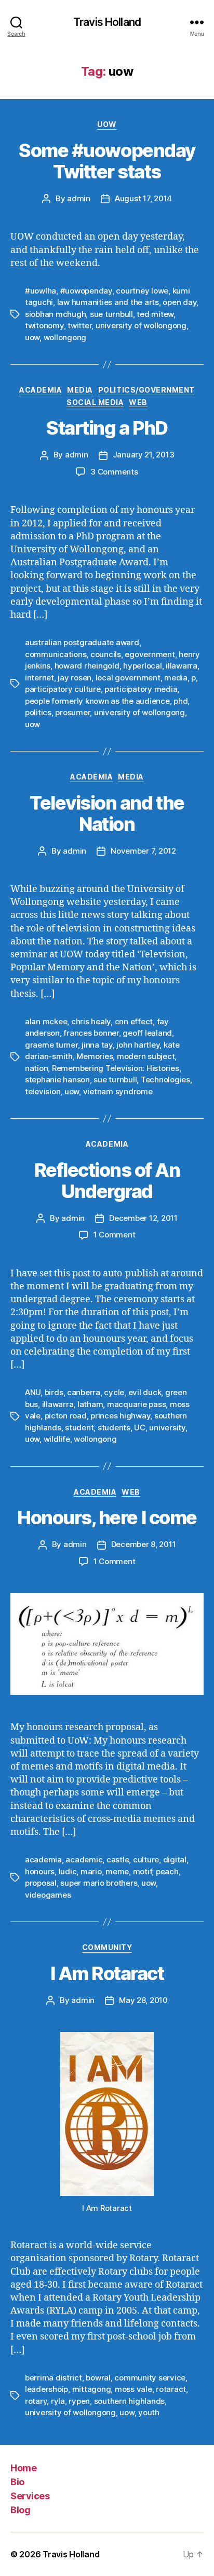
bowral (98, 2378)
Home (23, 2468)
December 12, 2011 (143, 1218)
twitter (79, 325)
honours (40, 1871)
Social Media (95, 402)
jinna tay (97, 1045)
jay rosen (75, 678)
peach (167, 1871)
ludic (68, 1871)
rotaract (171, 2389)
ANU (33, 1392)
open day (179, 302)
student (79, 1428)
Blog (20, 2510)
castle (118, 1860)
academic (84, 1860)
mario (91, 1871)
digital (175, 1860)
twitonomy (44, 325)
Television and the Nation (107, 813)
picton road (66, 1416)
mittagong (92, 2389)
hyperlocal (142, 666)
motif (143, 1871)
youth (149, 2412)
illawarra (182, 666)
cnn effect (134, 1021)
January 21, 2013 (144, 455)
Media (80, 390)
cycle (114, 1392)
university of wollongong (141, 325)
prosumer (72, 712)
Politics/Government (146, 390)
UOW (107, 124)
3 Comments (114, 472)
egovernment (150, 654)
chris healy (91, 1021)
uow (32, 337)
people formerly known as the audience (97, 701)
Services (30, 2496)
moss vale (133, 2389)
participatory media (141, 689)
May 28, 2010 (143, 2000)
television (43, 1091)
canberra (84, 1392)
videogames (48, 1895)
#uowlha (41, 291)
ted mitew (155, 314)
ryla (58, 2401)
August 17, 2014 (143, 198)
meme (117, 1871)
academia (43, 1860)
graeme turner (51, 1045)
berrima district (53, 2378)
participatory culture (63, 689)
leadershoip (46, 2389)
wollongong (65, 337)
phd (180, 701)
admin (79, 198)
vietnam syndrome (118, 1091)
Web (138, 402)
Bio (17, 2482)
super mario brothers (99, 1883)
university (167, 1428)
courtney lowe (142, 291)
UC (140, 1428)
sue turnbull (111, 314)
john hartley (138, 1045)
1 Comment (115, 1235)
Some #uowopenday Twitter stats (107, 161)
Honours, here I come (107, 1517)
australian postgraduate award (82, 642)
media (176, 678)
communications (56, 654)
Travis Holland (107, 22)
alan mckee (46, 1021)
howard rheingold (87, 666)
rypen (79, 2401)
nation (36, 1068)
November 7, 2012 (143, 851)
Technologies (165, 1080)
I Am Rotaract (107, 1973)
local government (128, 678)
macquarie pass (136, 1404)
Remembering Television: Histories (116, 1068)
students (114, 1428)
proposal (41, 1883)
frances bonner (91, 1033)
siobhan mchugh (55, 314)
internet (39, 678)
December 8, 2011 (144, 1544)
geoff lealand (147, 1033)
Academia (41, 390)
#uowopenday (86, 291)
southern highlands (129, 2401)
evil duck (145, 1392)
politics (38, 712)
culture (146, 1860)
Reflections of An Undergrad (107, 1181)
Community (107, 1947)
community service (150, 2378)
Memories (95, 1056)
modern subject (146, 1056)
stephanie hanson (57, 1080)
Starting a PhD (107, 428)
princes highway (120, 1416)
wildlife (57, 1439)
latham (90, 1404)
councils (106, 654)
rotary (36, 2401)
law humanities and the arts (108, 302)
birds (54, 1392)
